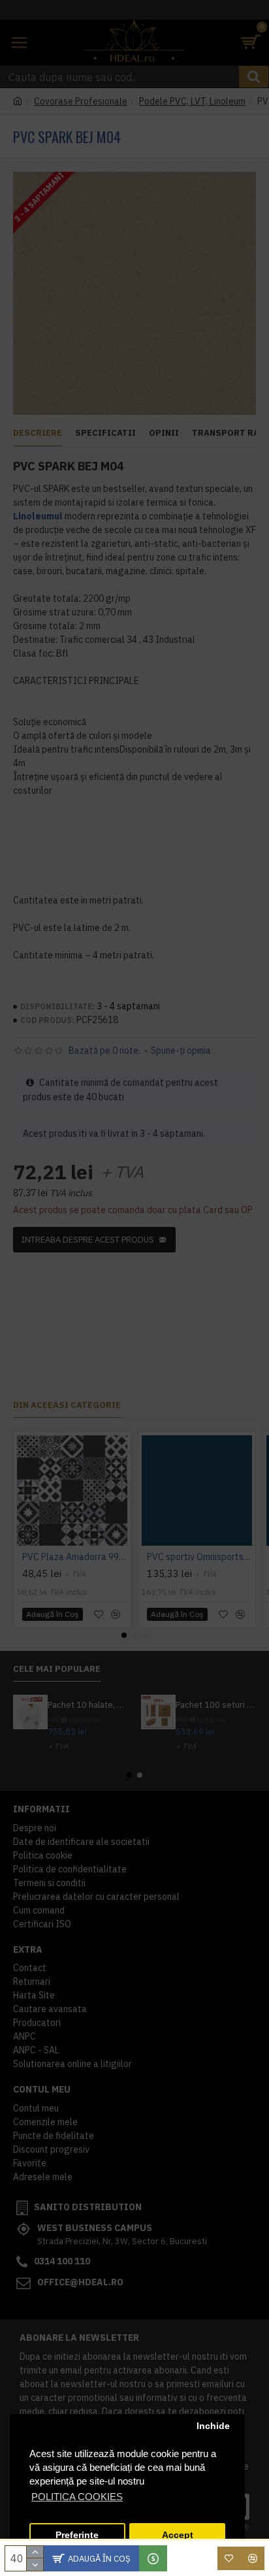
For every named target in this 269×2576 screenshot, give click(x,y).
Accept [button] (178, 2535)
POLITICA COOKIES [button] (77, 2497)
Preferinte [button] (77, 2535)
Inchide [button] (213, 2426)
